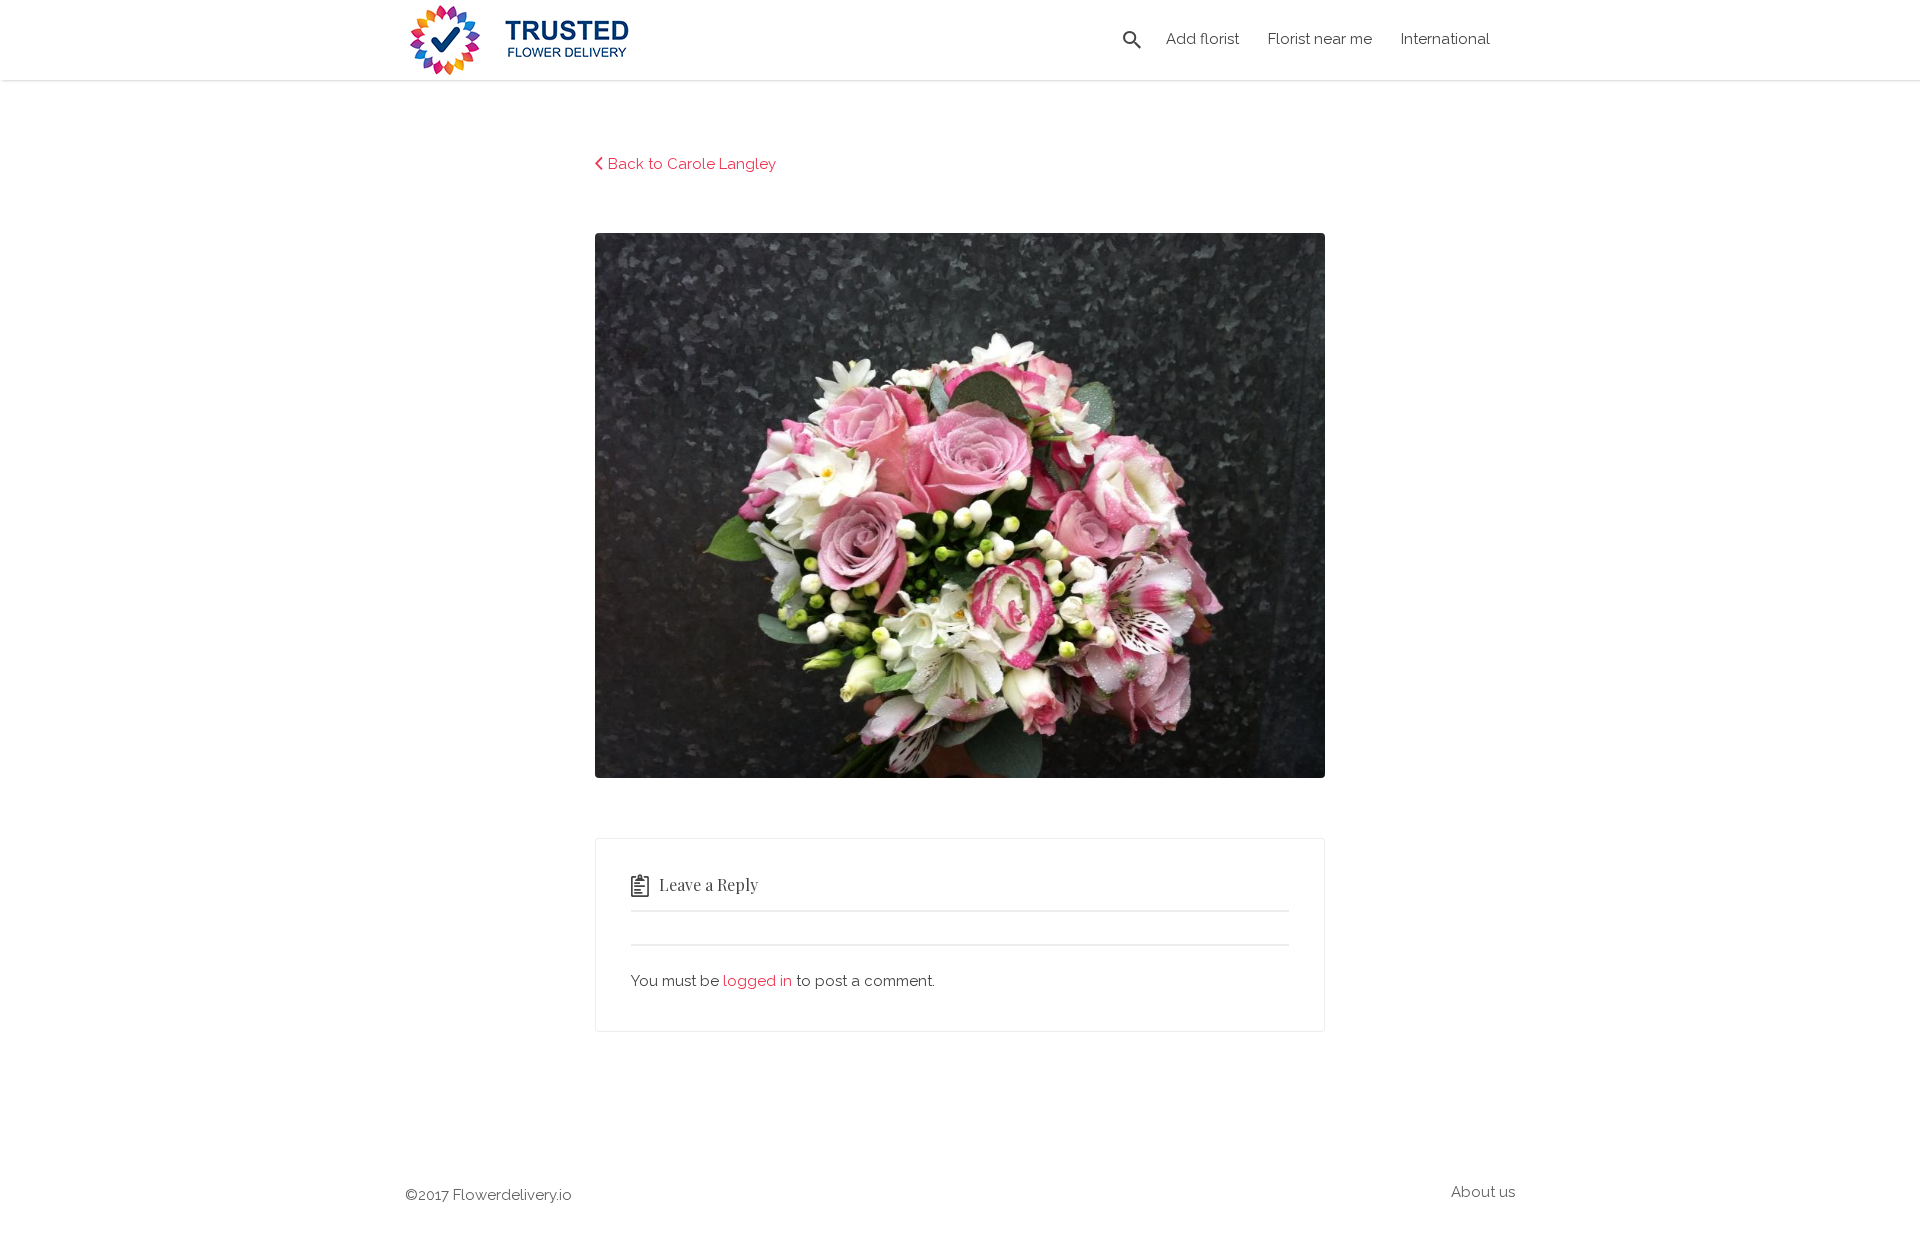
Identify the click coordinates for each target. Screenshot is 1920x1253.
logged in (757, 981)
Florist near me (1320, 39)
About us (1483, 1192)
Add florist (1202, 39)
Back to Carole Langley (692, 164)
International (1445, 39)
